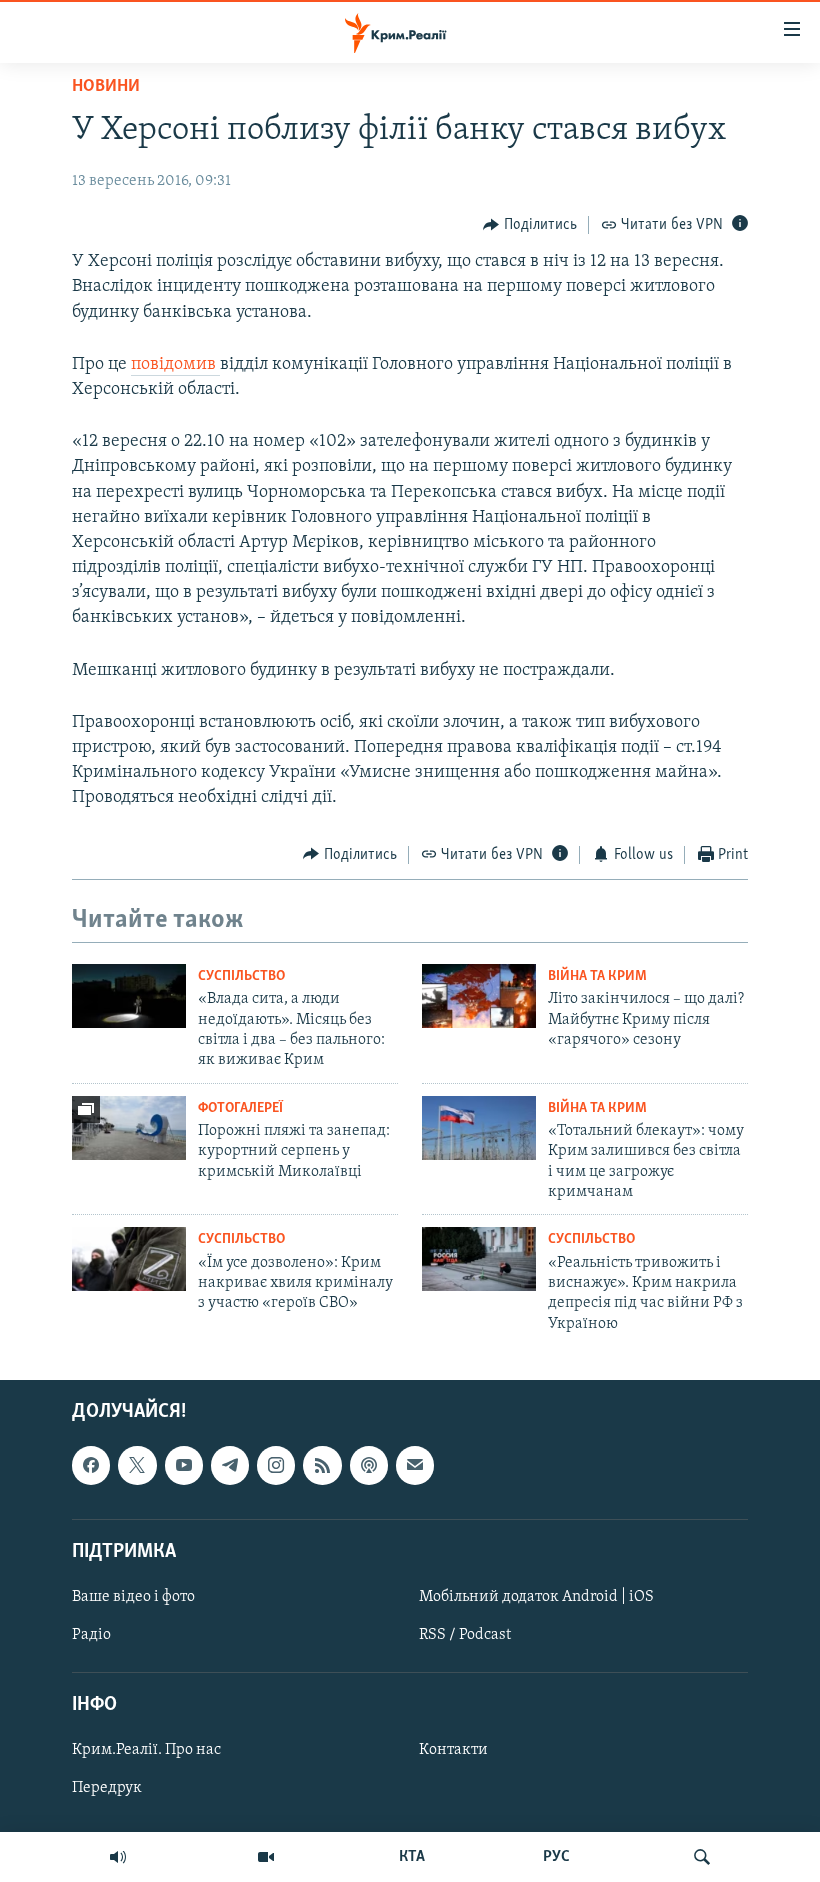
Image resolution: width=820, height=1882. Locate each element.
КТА (412, 1857)
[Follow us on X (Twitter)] (137, 1466)
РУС (556, 1857)
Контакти (453, 1751)
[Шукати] (702, 1857)
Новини (106, 87)
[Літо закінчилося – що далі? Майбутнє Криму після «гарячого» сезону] (479, 996)
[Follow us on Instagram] (276, 1466)
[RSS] (322, 1466)
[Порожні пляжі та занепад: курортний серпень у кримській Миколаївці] (129, 1128)
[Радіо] (118, 1857)
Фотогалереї (240, 1108)
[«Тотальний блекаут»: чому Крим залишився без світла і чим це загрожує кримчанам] (479, 1128)
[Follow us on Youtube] (184, 1466)
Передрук (107, 1789)
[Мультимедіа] (266, 1857)
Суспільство (241, 976)
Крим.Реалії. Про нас (146, 1751)
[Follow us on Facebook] (91, 1466)
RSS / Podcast (465, 1635)
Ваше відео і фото (133, 1597)
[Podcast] (369, 1466)
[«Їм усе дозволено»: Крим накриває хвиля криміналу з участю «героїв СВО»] (129, 1259)
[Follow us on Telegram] (230, 1466)
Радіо (91, 1635)
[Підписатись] (415, 1466)
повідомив (175, 365)
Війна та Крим (597, 976)
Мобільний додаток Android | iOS (536, 1597)
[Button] (530, 225)
